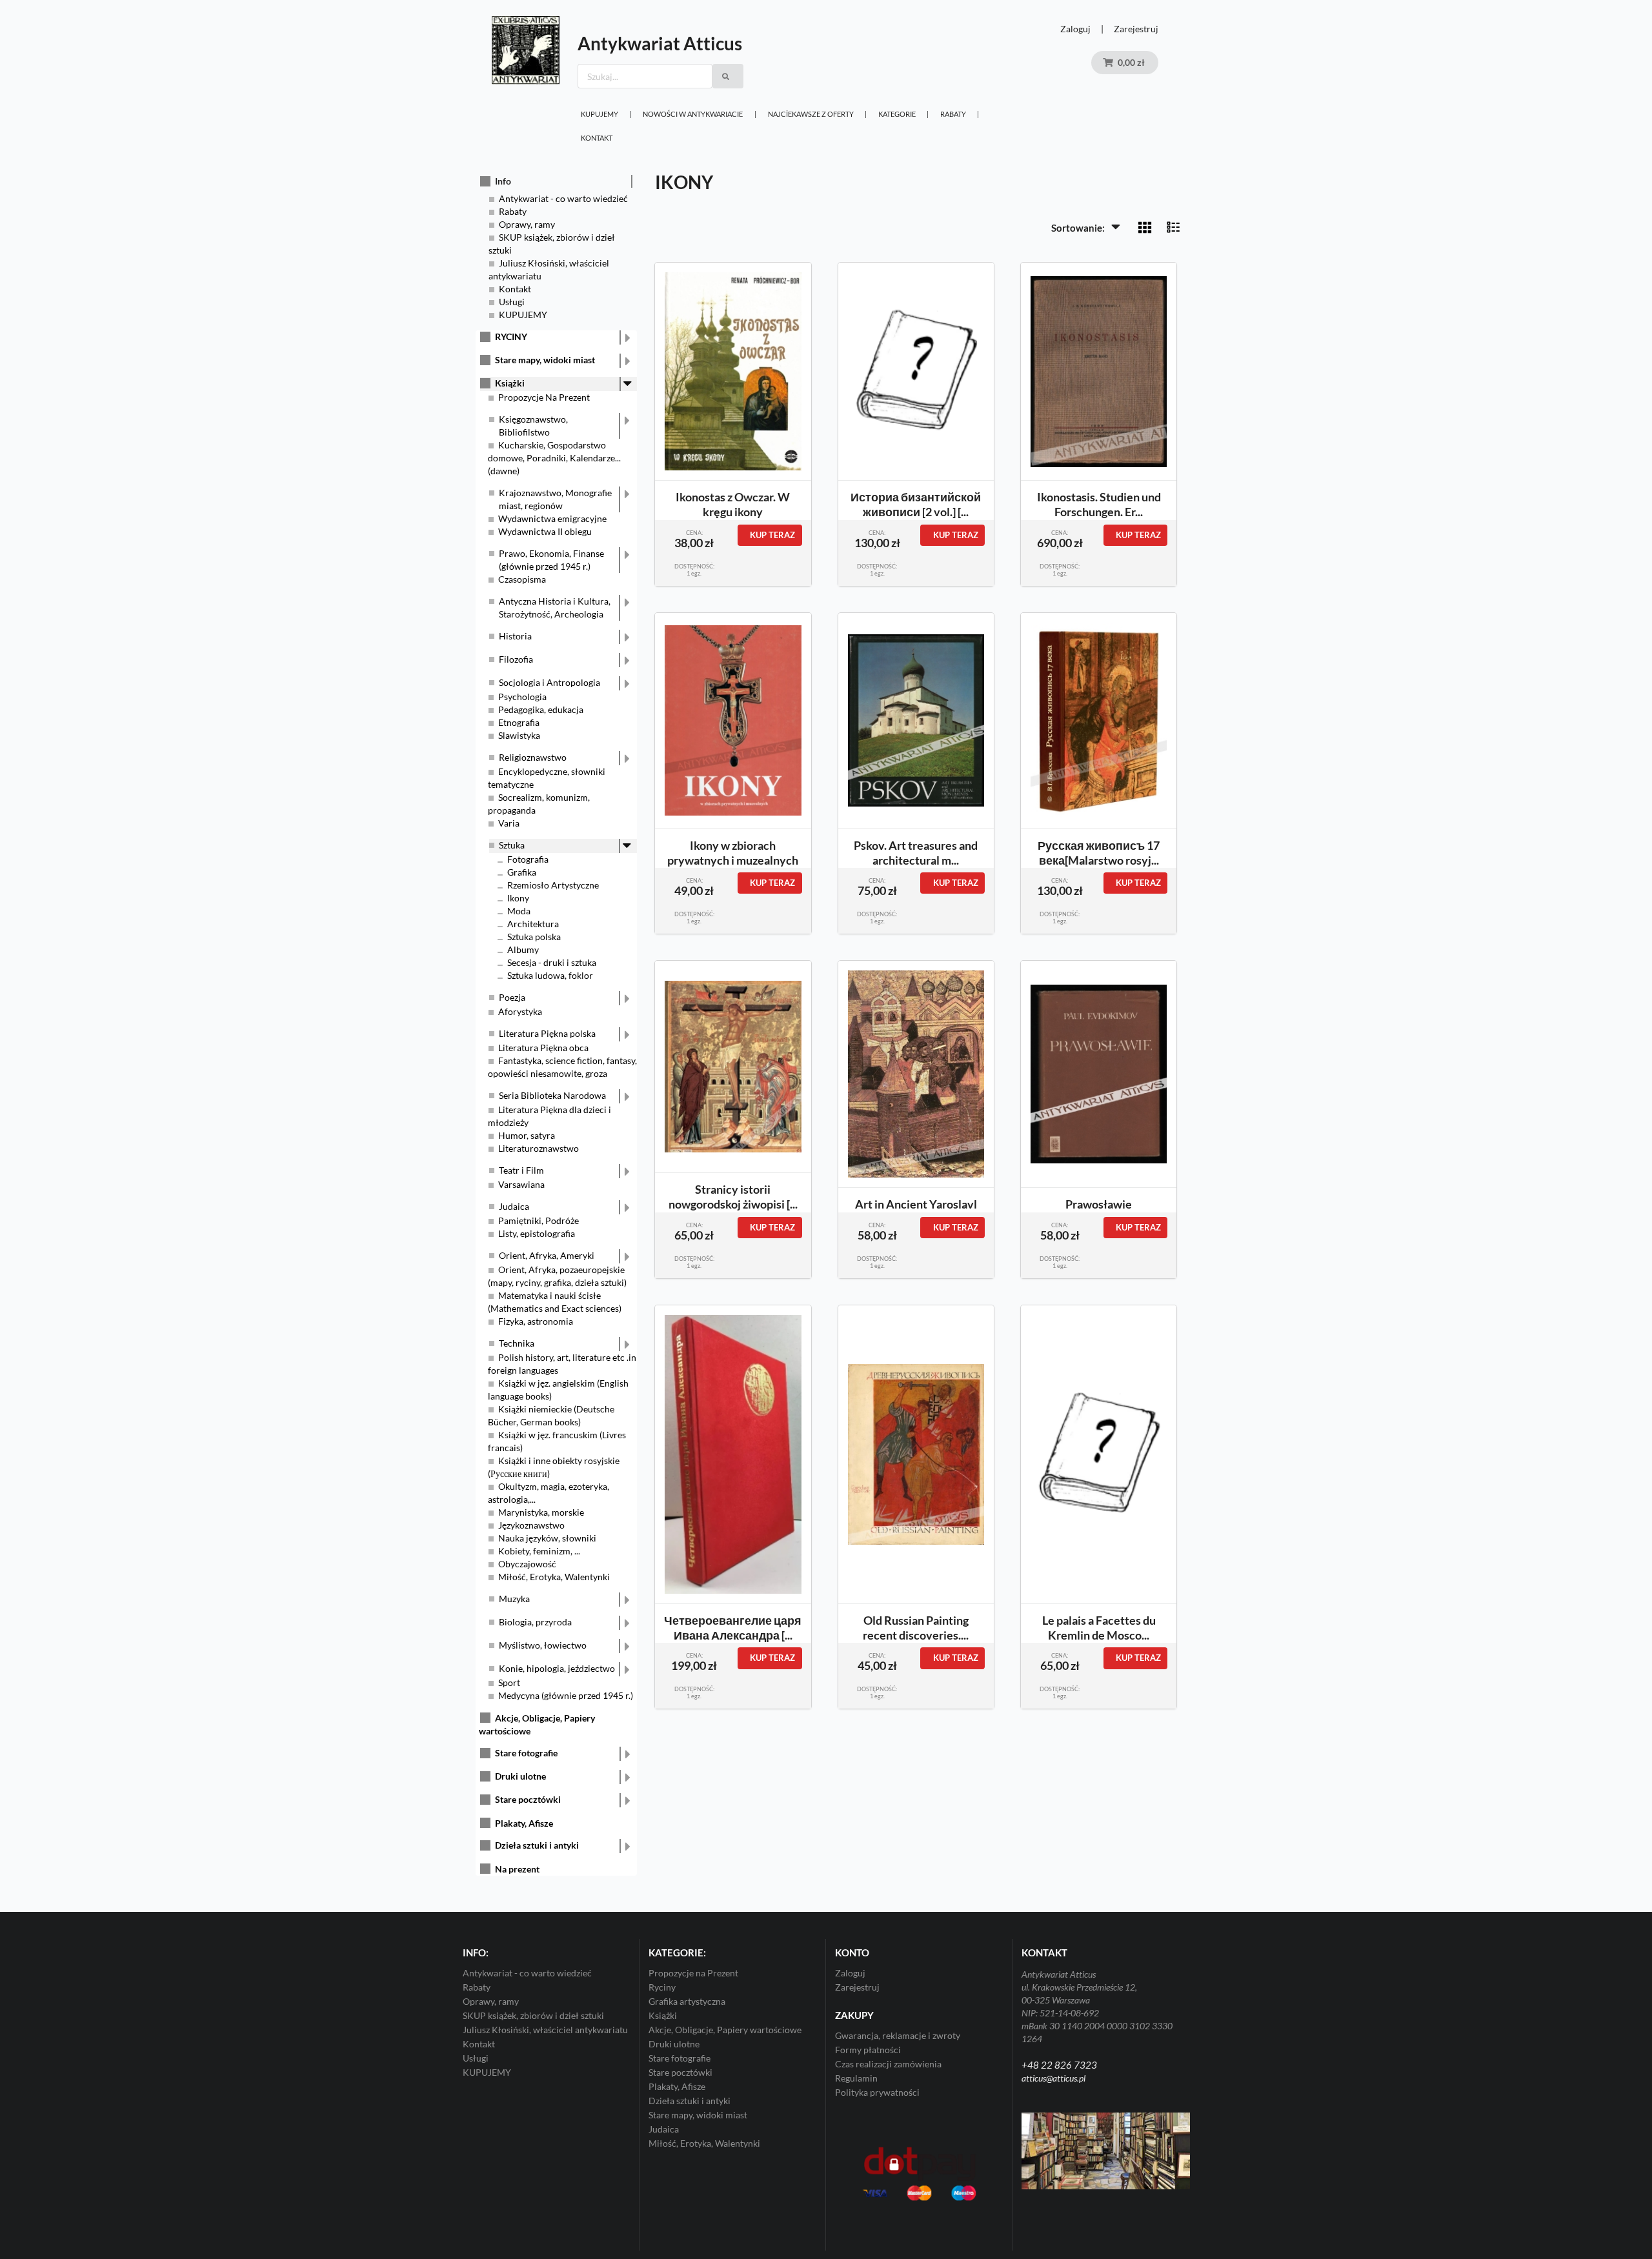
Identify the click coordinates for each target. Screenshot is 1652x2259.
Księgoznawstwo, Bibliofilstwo (533, 426)
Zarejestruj (1136, 29)
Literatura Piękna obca (543, 1048)
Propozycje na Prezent (693, 1973)
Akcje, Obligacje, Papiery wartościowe (725, 2030)
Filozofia (516, 659)
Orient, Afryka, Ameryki (547, 1255)
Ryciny (662, 1987)
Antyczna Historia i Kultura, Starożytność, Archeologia (555, 607)
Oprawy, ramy (527, 224)
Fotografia (528, 859)
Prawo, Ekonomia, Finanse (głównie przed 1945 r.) (551, 560)
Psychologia (522, 697)
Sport (509, 1682)
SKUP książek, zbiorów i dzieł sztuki (533, 2015)
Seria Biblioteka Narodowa (552, 1095)
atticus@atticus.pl (1053, 2078)
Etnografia (519, 722)
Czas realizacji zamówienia (888, 2064)
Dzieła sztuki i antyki (537, 1845)
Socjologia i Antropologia (549, 682)
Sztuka (512, 845)
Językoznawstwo (531, 1525)
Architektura (533, 924)
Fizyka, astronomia (536, 1321)
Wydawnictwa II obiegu (545, 531)
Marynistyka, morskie (541, 1512)
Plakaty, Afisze (524, 1823)
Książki (510, 383)
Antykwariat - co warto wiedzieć (563, 198)
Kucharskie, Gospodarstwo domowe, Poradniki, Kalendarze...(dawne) (554, 458)
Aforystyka (520, 1011)
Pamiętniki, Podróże (539, 1220)
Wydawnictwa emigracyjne (552, 518)
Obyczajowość (527, 1564)
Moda (519, 911)
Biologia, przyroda (535, 1622)
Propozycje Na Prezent (544, 397)
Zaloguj (1075, 29)
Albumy (523, 949)
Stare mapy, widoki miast (545, 360)
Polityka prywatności (877, 2092)
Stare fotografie (526, 1753)
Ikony (518, 898)
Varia (509, 823)
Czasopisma (522, 579)
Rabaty (953, 114)
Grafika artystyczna (687, 2001)
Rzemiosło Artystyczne (553, 885)
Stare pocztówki (528, 1799)
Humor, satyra (527, 1135)
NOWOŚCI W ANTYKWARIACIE (693, 114)
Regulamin (856, 2078)
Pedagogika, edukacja (541, 709)
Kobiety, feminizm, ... (539, 1551)
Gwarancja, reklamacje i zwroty (898, 2036)
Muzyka (514, 1599)
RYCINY (511, 336)
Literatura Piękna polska (547, 1033)
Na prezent (517, 1869)
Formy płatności (868, 2050)
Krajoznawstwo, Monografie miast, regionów (555, 499)
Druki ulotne (520, 1776)
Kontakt (597, 138)
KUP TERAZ (772, 535)
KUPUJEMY (599, 114)
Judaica (514, 1206)
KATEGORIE (897, 114)
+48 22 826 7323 (1059, 2065)
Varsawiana (521, 1184)
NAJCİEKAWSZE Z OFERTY (811, 114)
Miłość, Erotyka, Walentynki (554, 1577)
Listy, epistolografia (537, 1233)
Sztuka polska (534, 937)
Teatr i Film (521, 1170)
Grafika (522, 872)
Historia (515, 636)
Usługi (512, 302)
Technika (517, 1343)
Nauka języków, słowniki (547, 1538)
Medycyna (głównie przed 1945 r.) (566, 1695)
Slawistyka (519, 735)
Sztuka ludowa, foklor (550, 975)
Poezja (512, 997)
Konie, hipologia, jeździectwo (557, 1668)
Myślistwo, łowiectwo (543, 1645)
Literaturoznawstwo (539, 1148)
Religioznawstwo (533, 757)
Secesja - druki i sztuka (552, 962)
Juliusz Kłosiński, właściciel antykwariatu (545, 2030)
